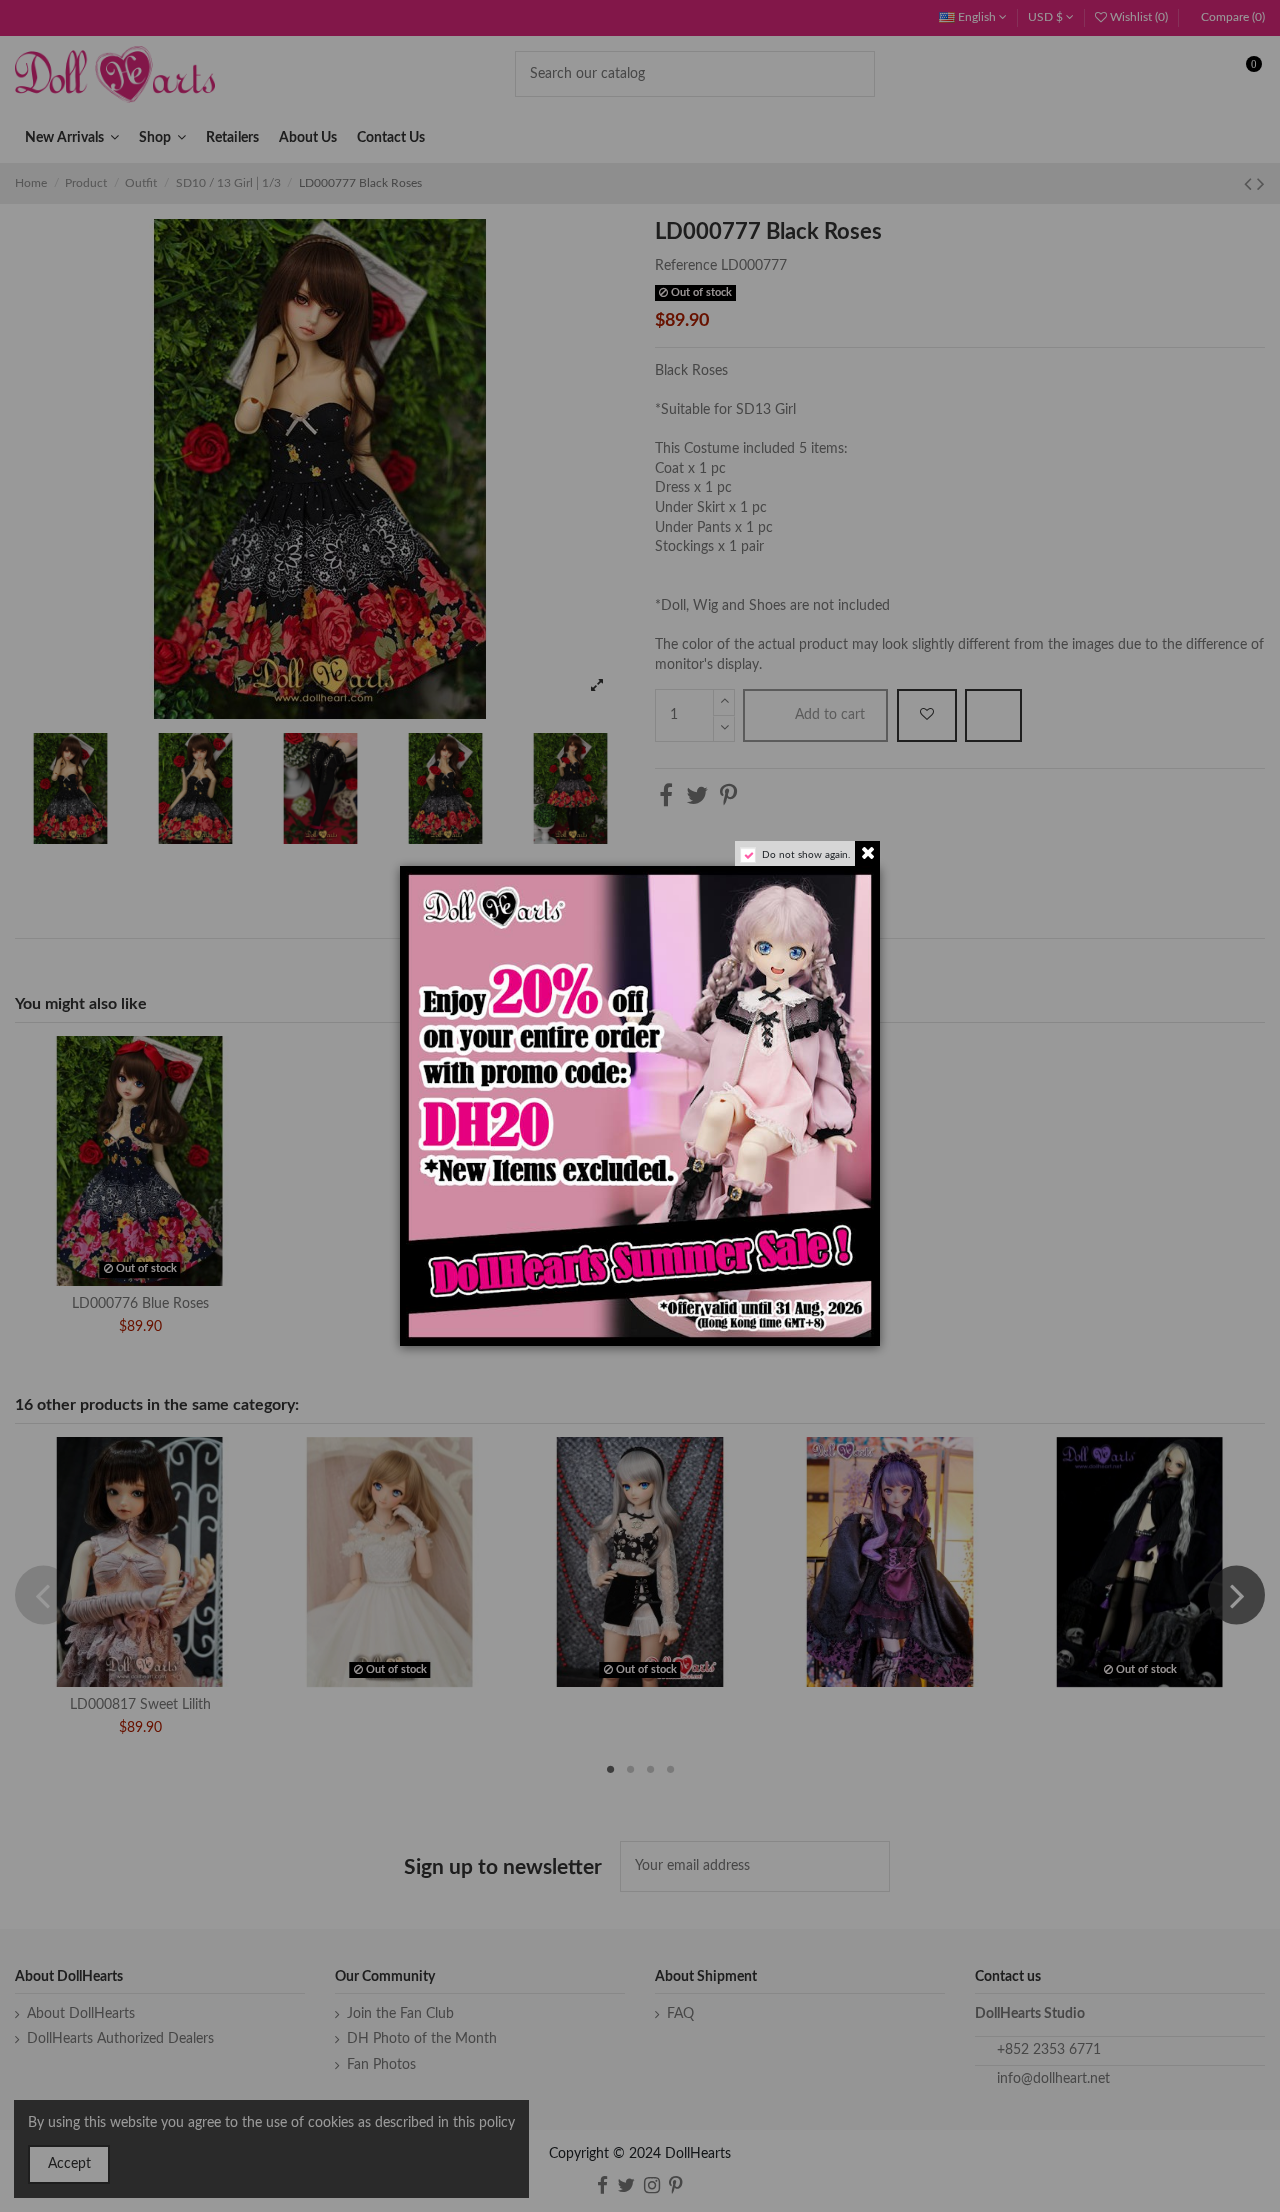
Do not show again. (806, 855)
